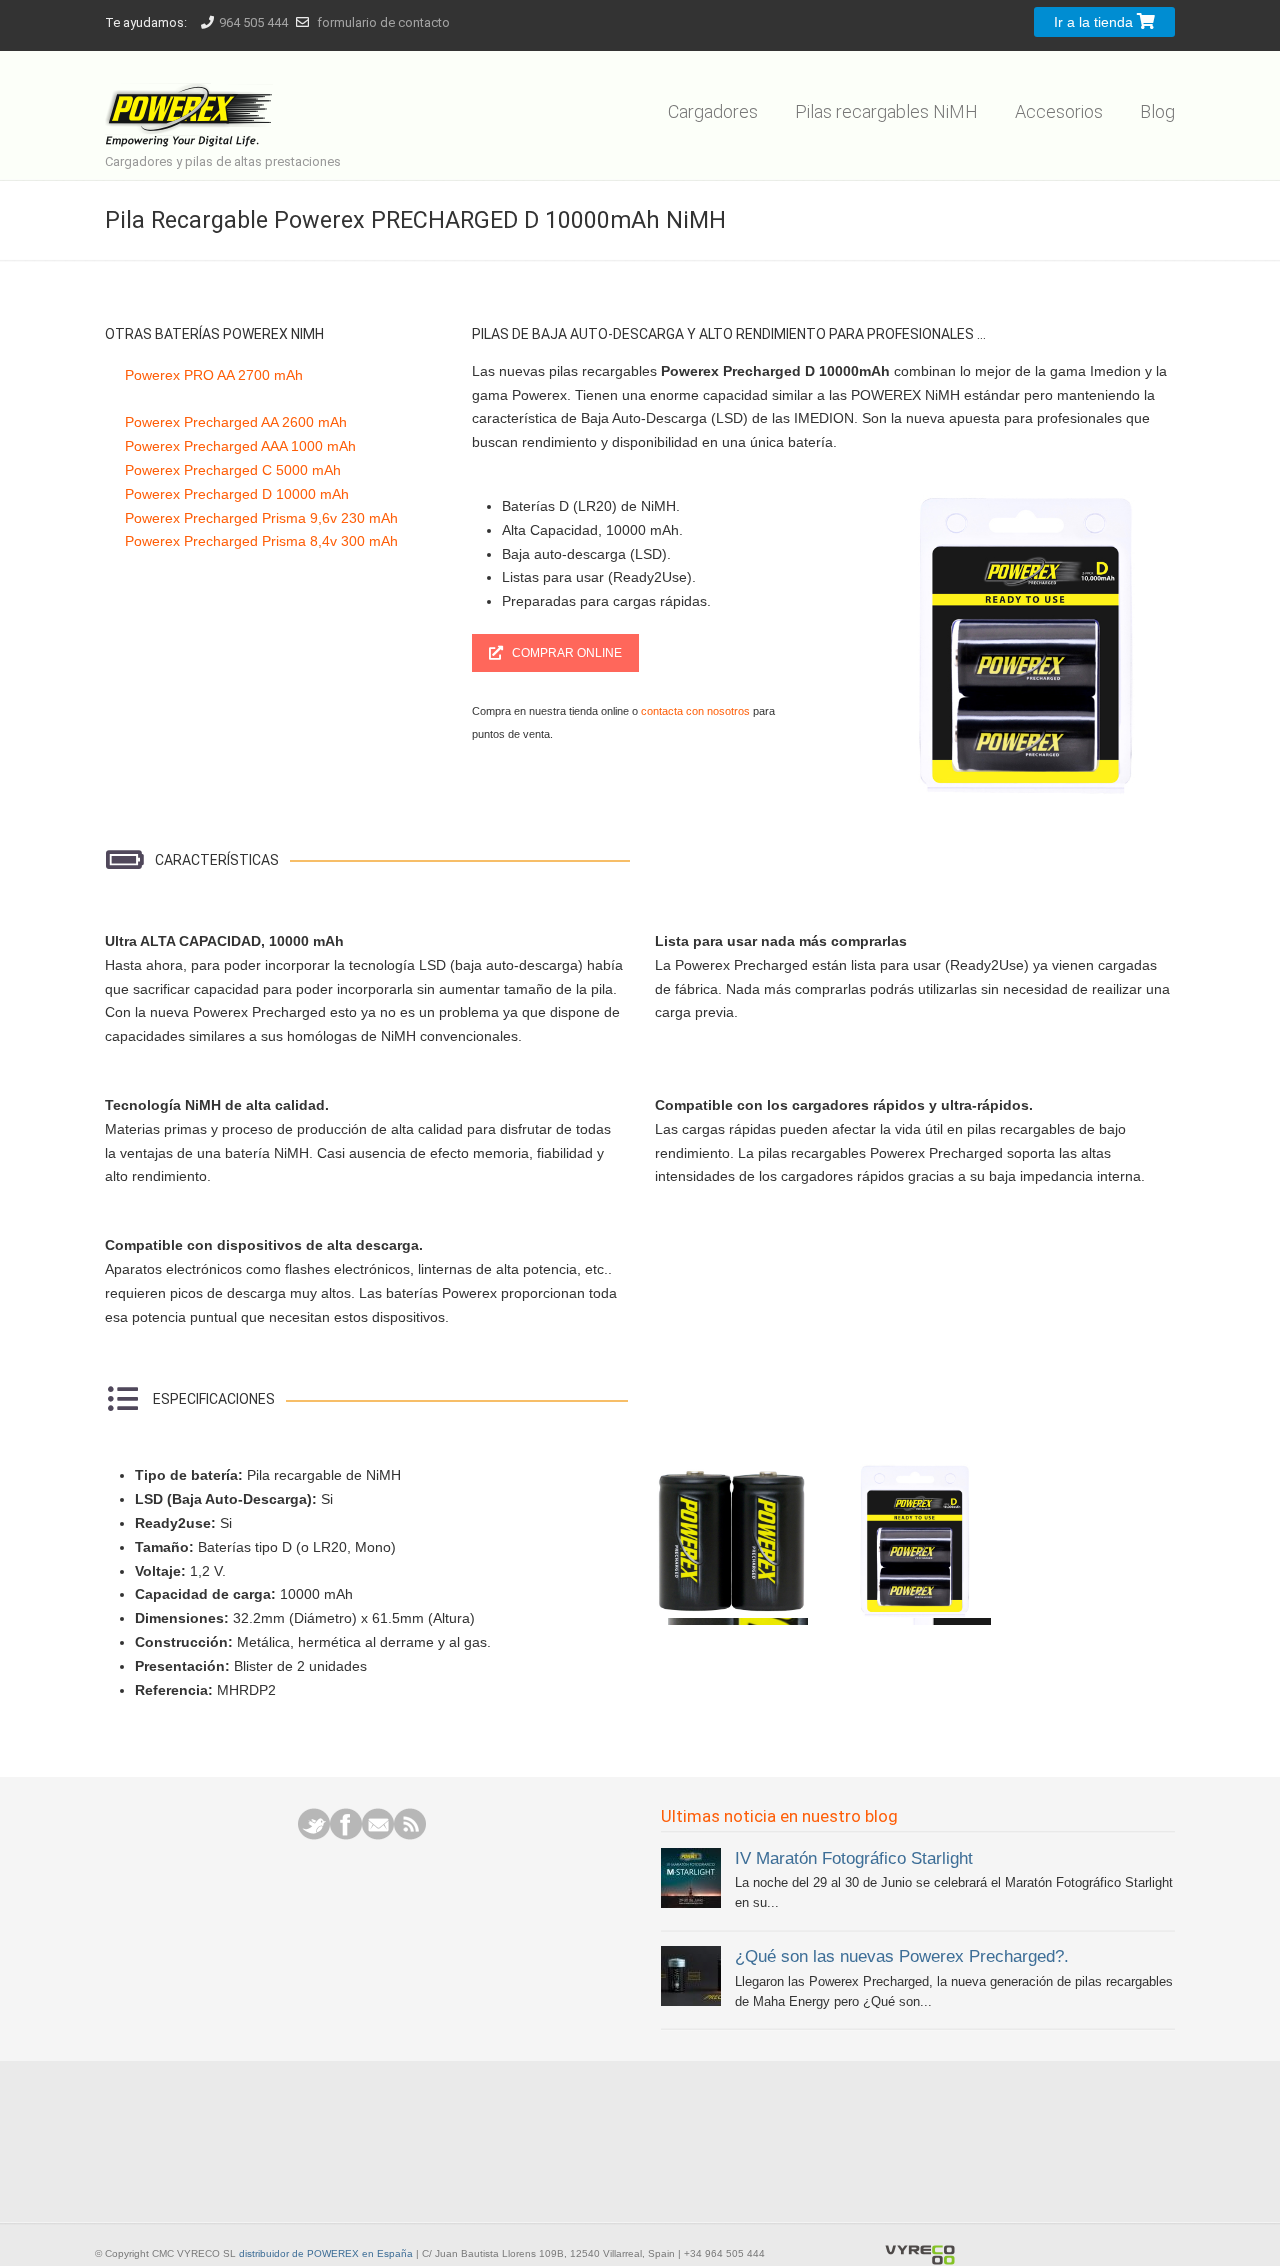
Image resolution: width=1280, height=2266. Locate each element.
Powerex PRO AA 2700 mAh (214, 375)
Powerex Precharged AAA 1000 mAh (240, 446)
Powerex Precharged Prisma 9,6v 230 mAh (261, 518)
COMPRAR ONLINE (567, 653)
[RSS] (410, 1835)
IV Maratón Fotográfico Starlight (854, 1858)
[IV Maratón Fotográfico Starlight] (691, 1903)
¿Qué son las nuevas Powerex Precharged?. (902, 1956)
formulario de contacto (383, 22)
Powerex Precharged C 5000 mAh (233, 470)
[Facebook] (346, 1835)
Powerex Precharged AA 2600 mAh (236, 422)
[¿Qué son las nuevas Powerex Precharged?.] (691, 2001)
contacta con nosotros (694, 711)
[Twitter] (314, 1835)
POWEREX (192, 102)
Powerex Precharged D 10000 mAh (237, 494)
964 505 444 (253, 22)
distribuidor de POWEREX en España (326, 2253)
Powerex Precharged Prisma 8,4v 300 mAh (261, 541)
